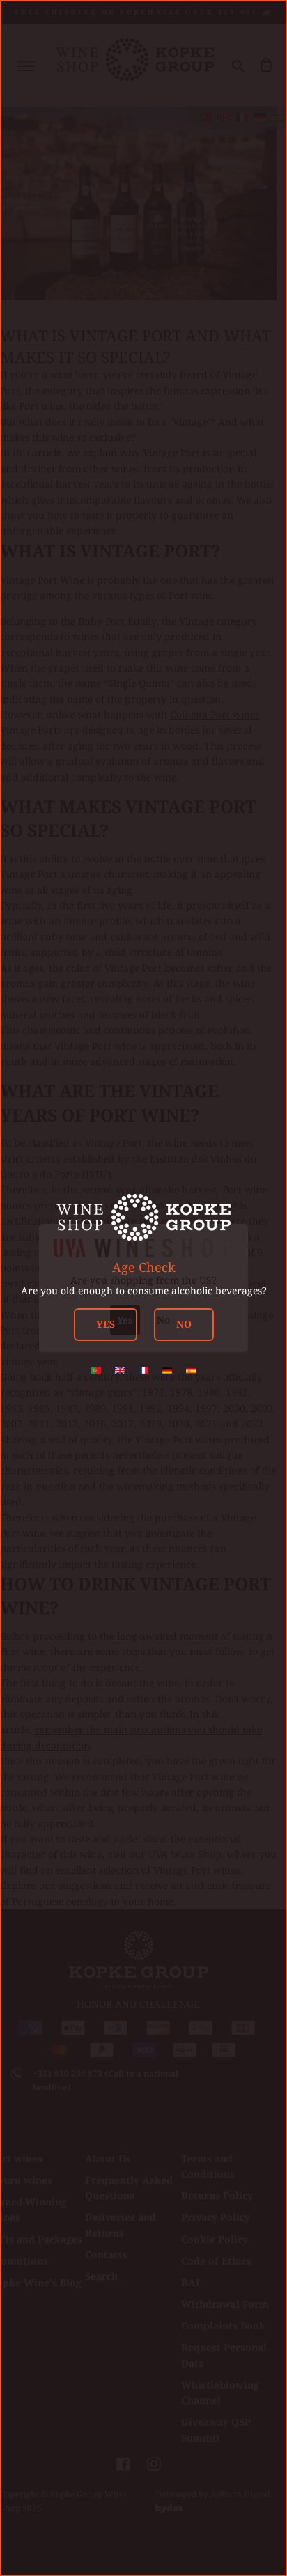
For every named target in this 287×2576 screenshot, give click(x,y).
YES (106, 1324)
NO (184, 1324)
